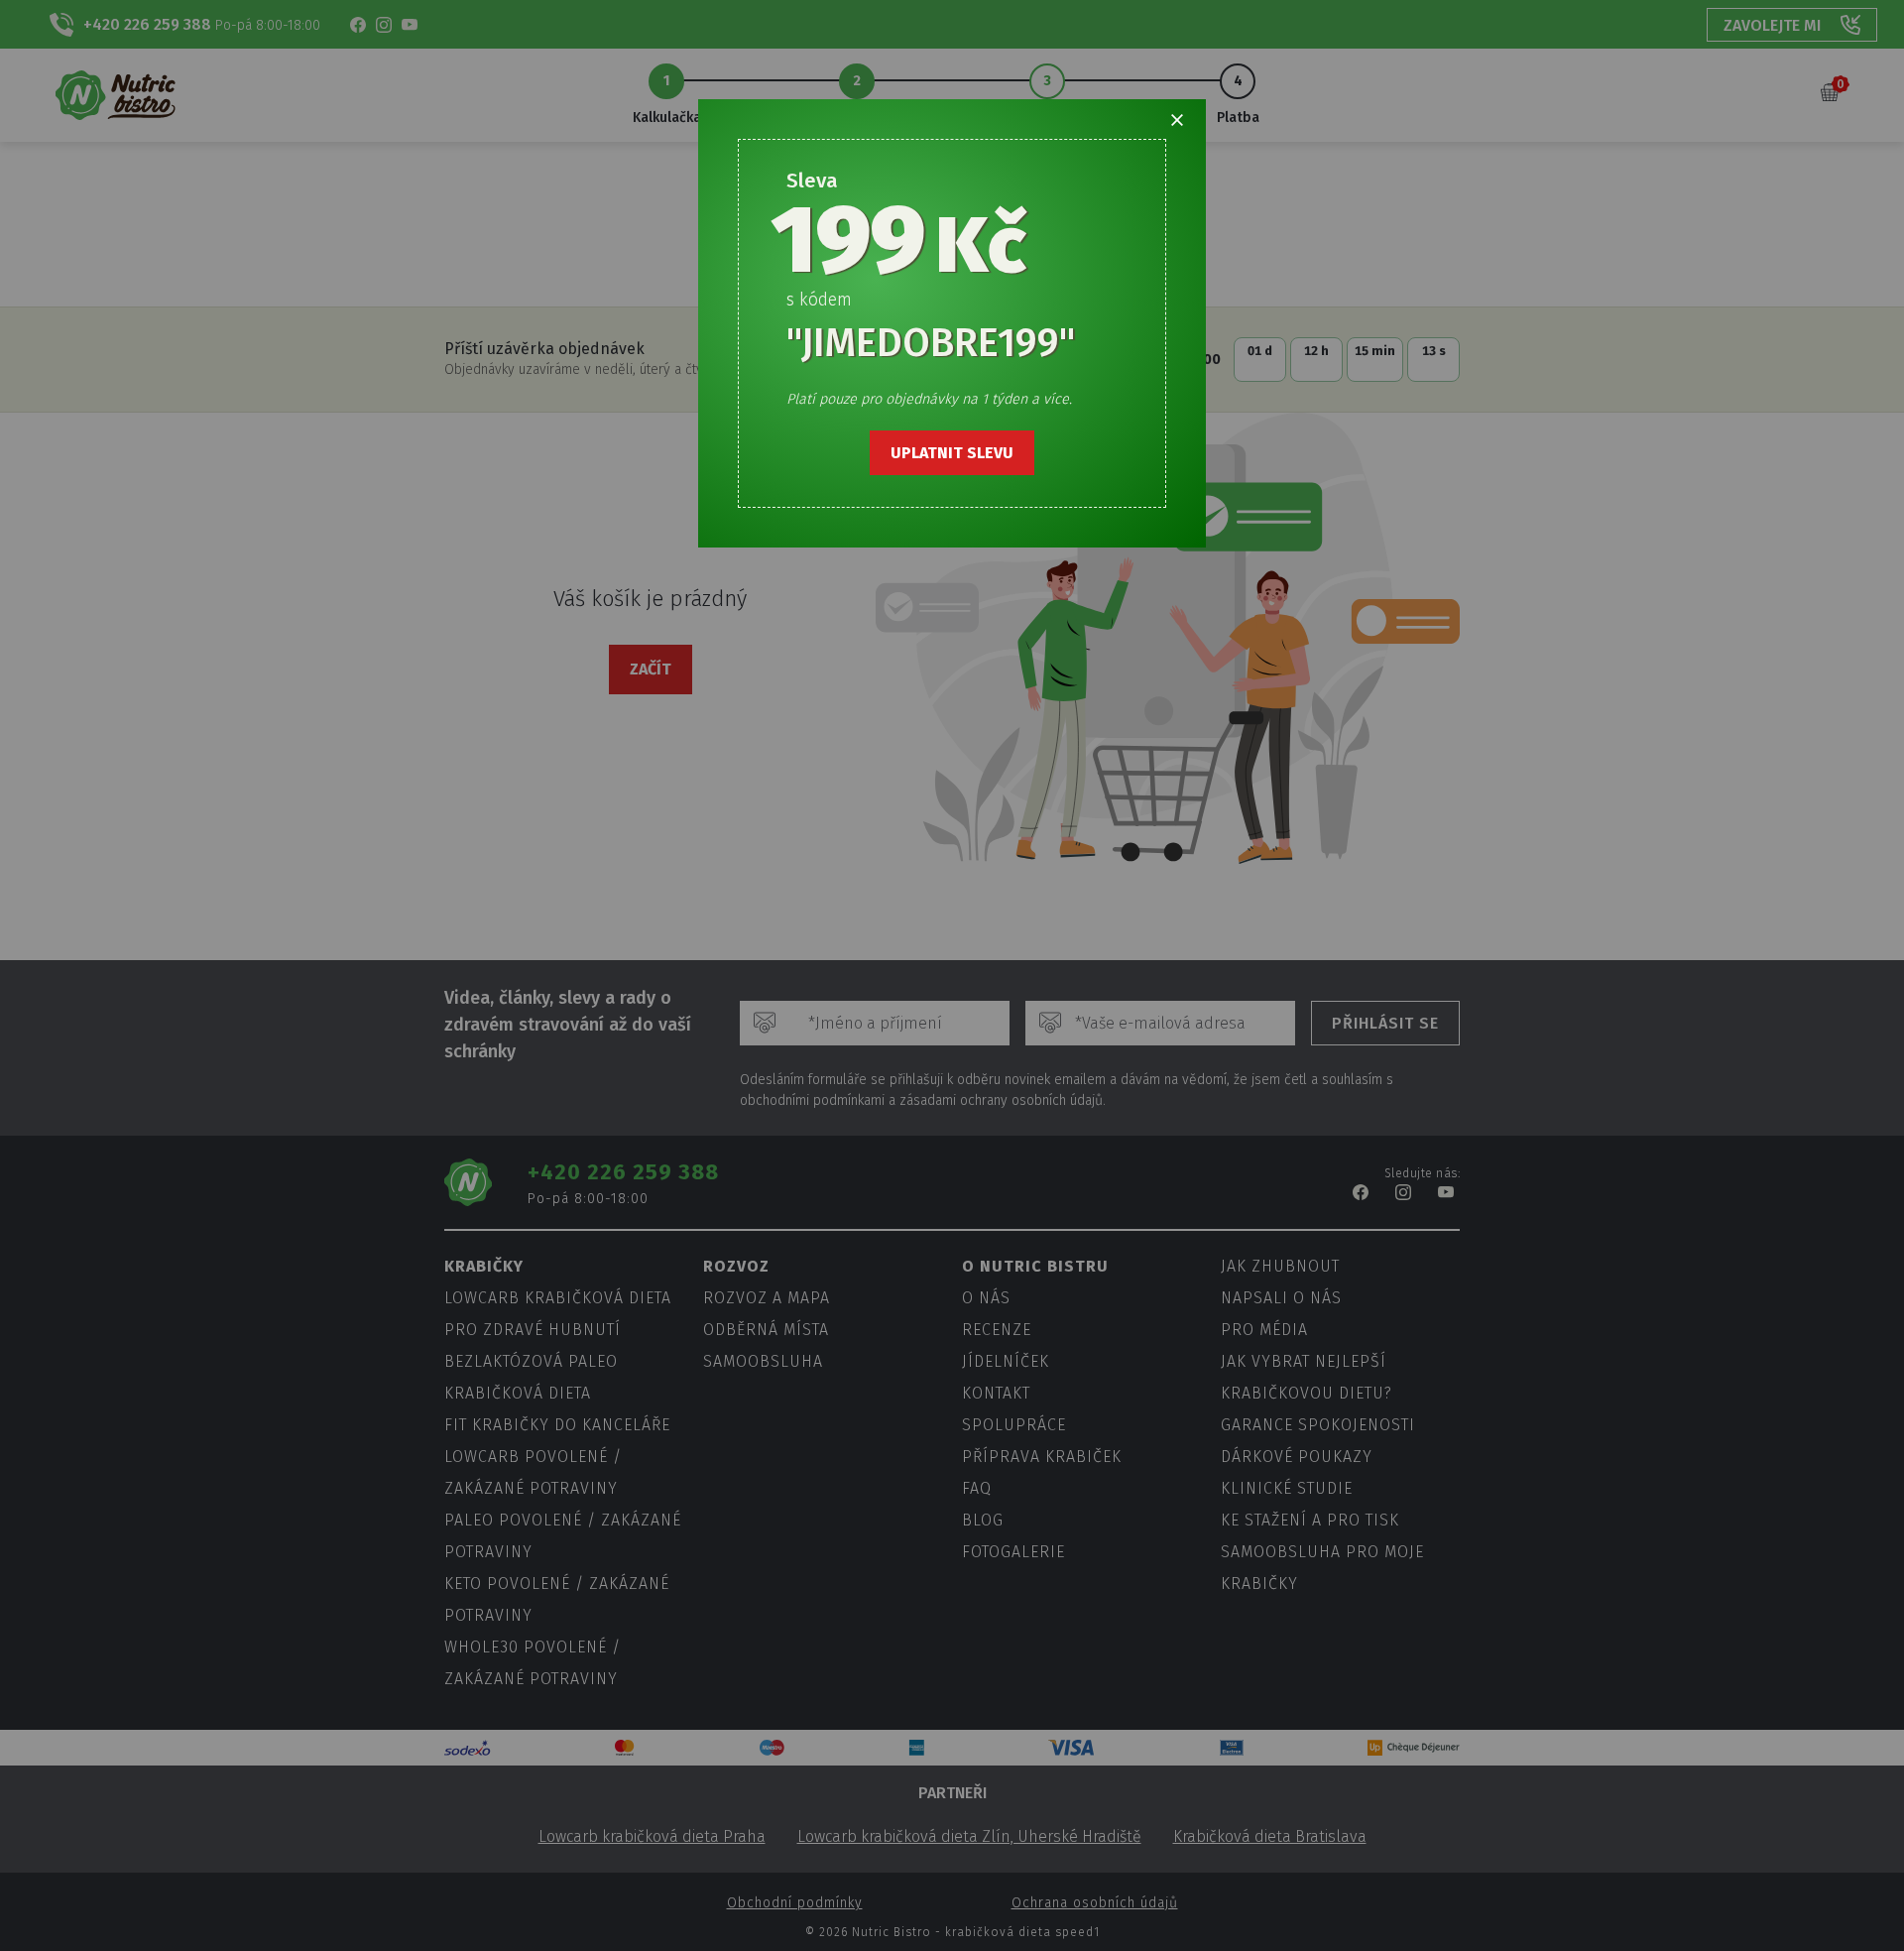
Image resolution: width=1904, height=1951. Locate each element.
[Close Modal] (1177, 120)
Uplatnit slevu (952, 453)
